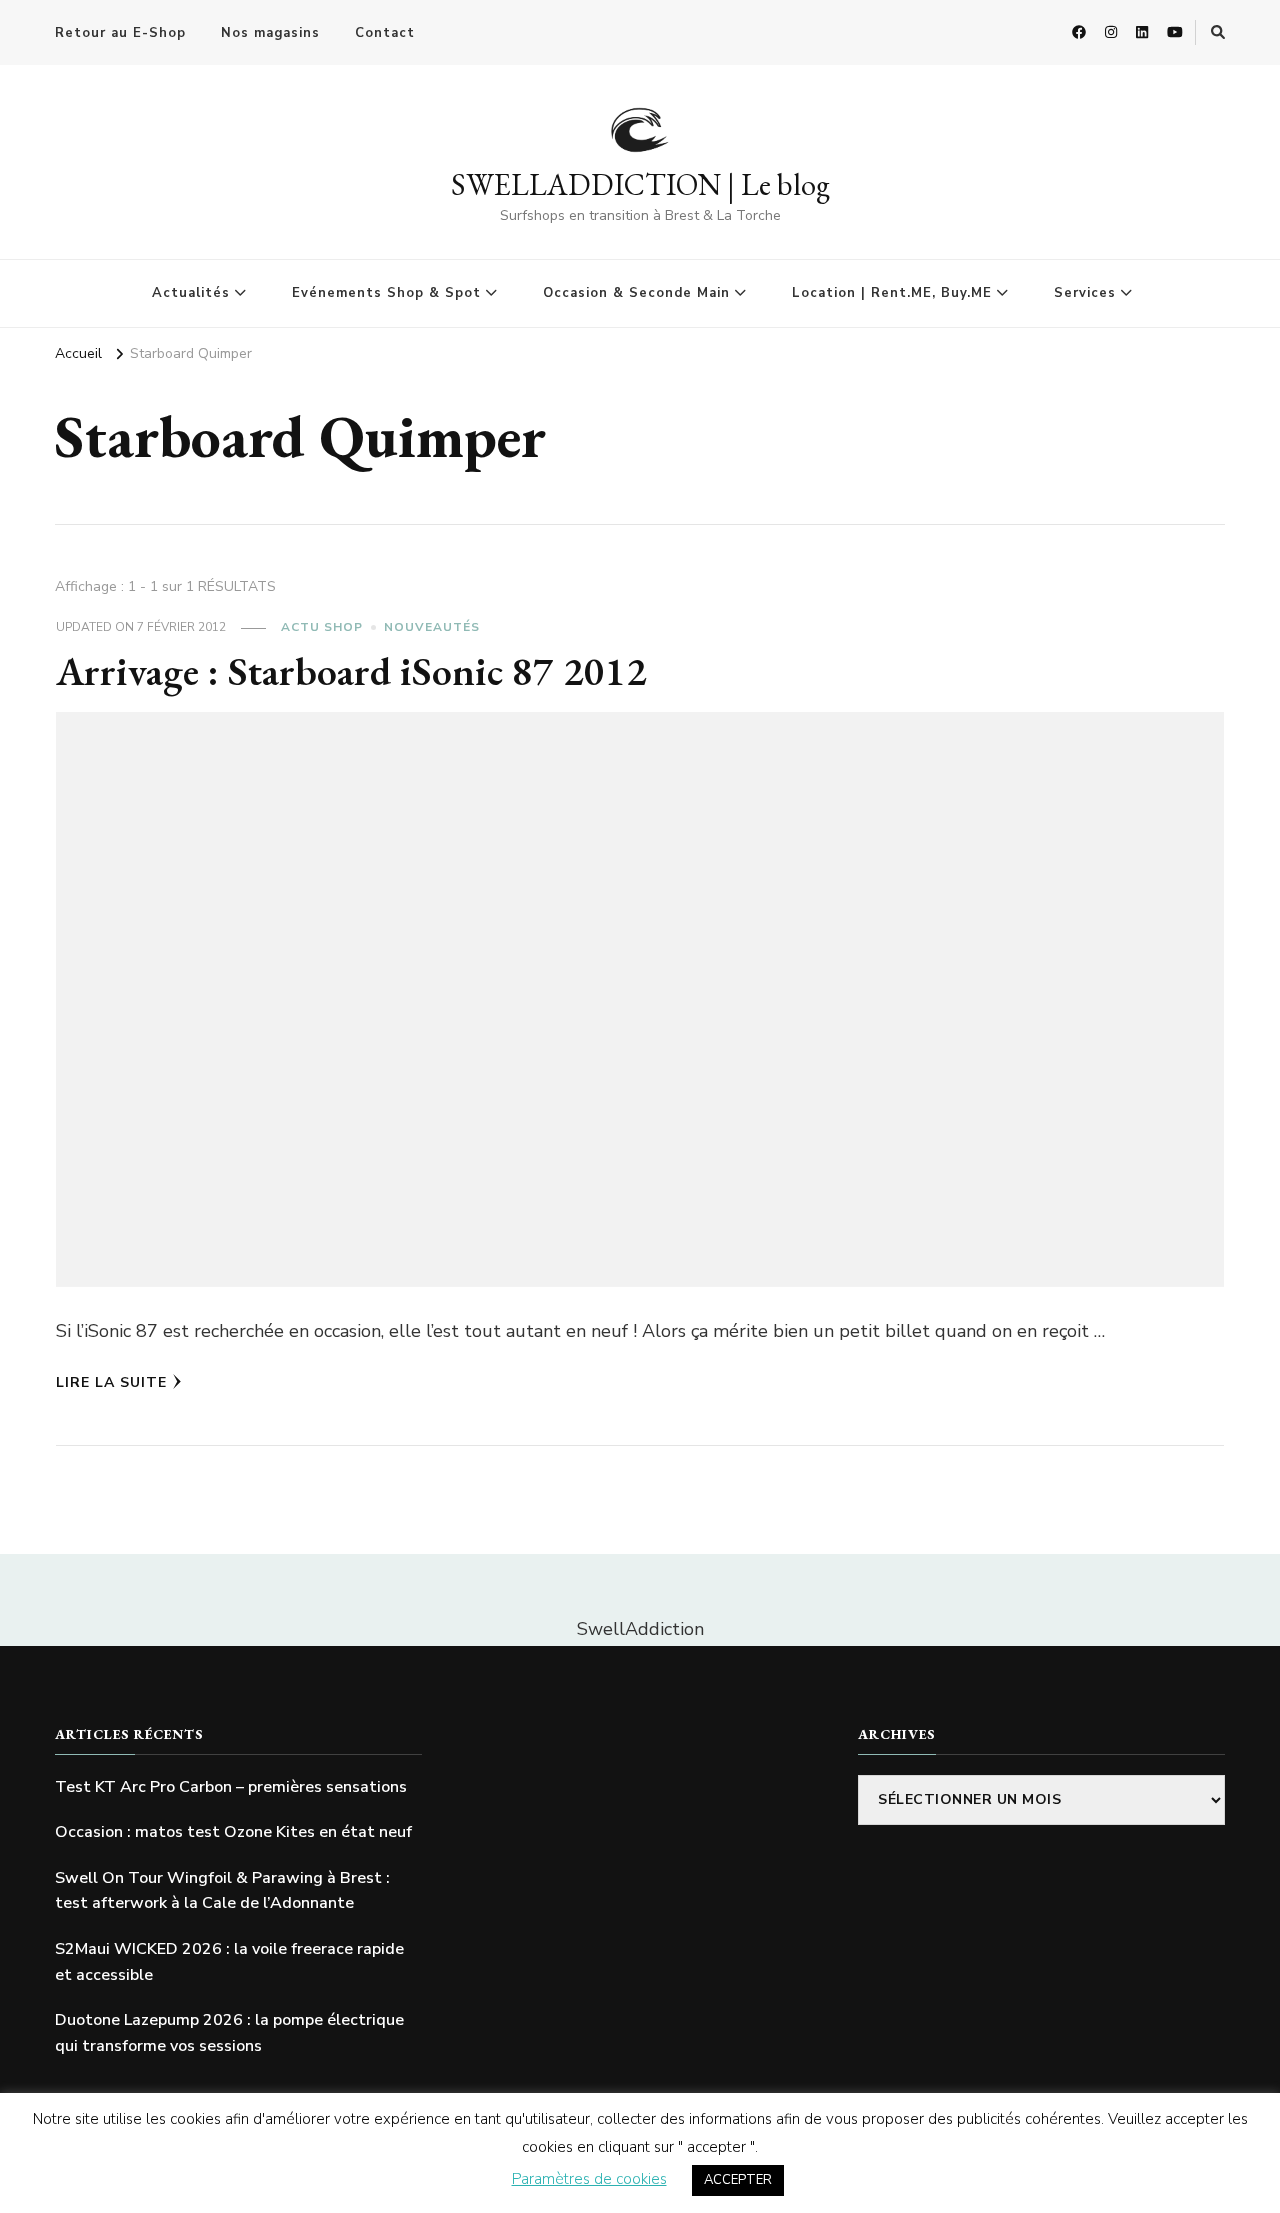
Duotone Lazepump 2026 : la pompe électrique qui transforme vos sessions (229, 2033)
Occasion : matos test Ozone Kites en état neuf (233, 1832)
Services (1085, 293)
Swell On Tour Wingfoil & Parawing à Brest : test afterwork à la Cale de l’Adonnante (222, 1891)
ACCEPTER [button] (738, 2180)
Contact (385, 33)
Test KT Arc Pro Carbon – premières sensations (231, 1787)
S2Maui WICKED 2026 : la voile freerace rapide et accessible (229, 1962)
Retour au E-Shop (120, 33)
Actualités (191, 293)
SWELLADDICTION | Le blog (640, 184)
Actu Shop (322, 627)
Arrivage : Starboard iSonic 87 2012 (351, 671)
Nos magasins (270, 33)
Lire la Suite (111, 1382)
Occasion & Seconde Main (636, 293)
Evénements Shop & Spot (386, 293)
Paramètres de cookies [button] (589, 2179)
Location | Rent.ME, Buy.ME (892, 293)
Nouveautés (432, 627)
